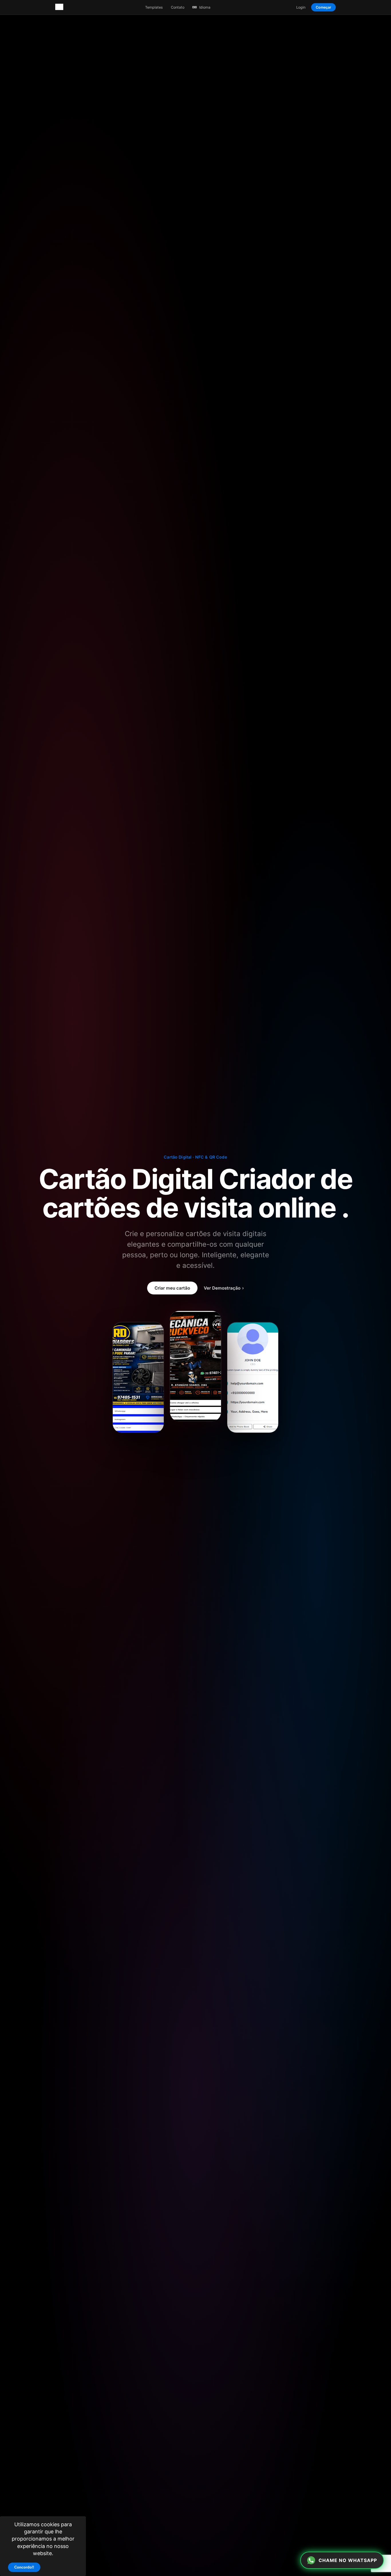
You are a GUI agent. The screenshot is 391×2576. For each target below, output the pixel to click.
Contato (178, 7)
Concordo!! (24, 2567)
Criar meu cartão (172, 1288)
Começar (323, 7)
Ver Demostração (224, 1288)
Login (301, 7)
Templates (154, 7)
